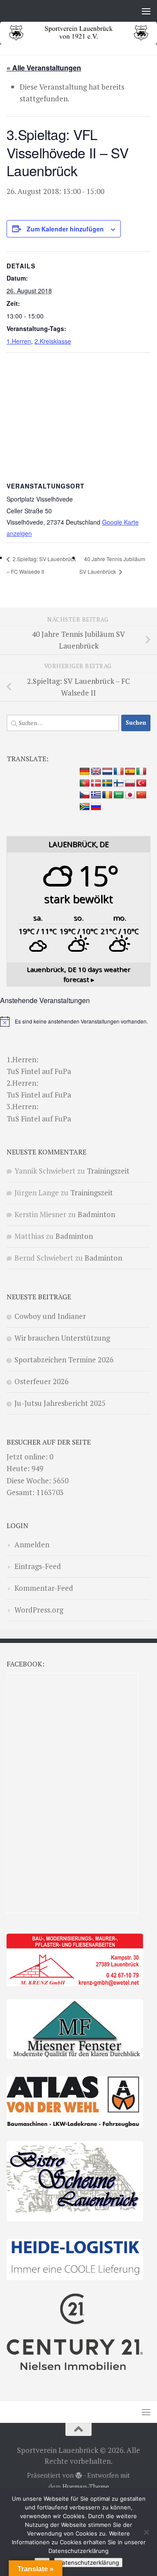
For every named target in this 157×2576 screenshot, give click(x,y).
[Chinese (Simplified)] (141, 795)
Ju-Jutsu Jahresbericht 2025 (60, 1403)
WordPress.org (39, 1610)
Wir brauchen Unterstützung (62, 1338)
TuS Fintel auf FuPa (39, 1071)
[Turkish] (141, 783)
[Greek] (96, 795)
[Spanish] (130, 772)
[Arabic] (119, 795)
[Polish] (130, 783)
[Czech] (85, 795)
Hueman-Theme (86, 2487)
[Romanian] (107, 795)
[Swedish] (107, 783)
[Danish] (96, 783)
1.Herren (19, 341)
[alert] (78, 1021)
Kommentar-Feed (44, 1588)
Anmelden (32, 1544)
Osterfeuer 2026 (41, 1381)
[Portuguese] (85, 783)
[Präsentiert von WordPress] (79, 2476)
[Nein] (146, 2532)
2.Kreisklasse (53, 341)
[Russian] (96, 807)
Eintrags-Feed (38, 1566)
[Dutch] (107, 772)
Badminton (96, 1214)
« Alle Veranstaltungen (44, 68)
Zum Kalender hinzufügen (65, 229)
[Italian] (141, 772)
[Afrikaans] (85, 807)
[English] (96, 772)
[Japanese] (130, 795)
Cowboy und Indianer (50, 1316)
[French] (119, 772)
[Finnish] (119, 783)
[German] (85, 772)
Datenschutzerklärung (88, 2563)
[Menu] (146, 11)
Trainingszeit (108, 1171)
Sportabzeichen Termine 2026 (64, 1360)
